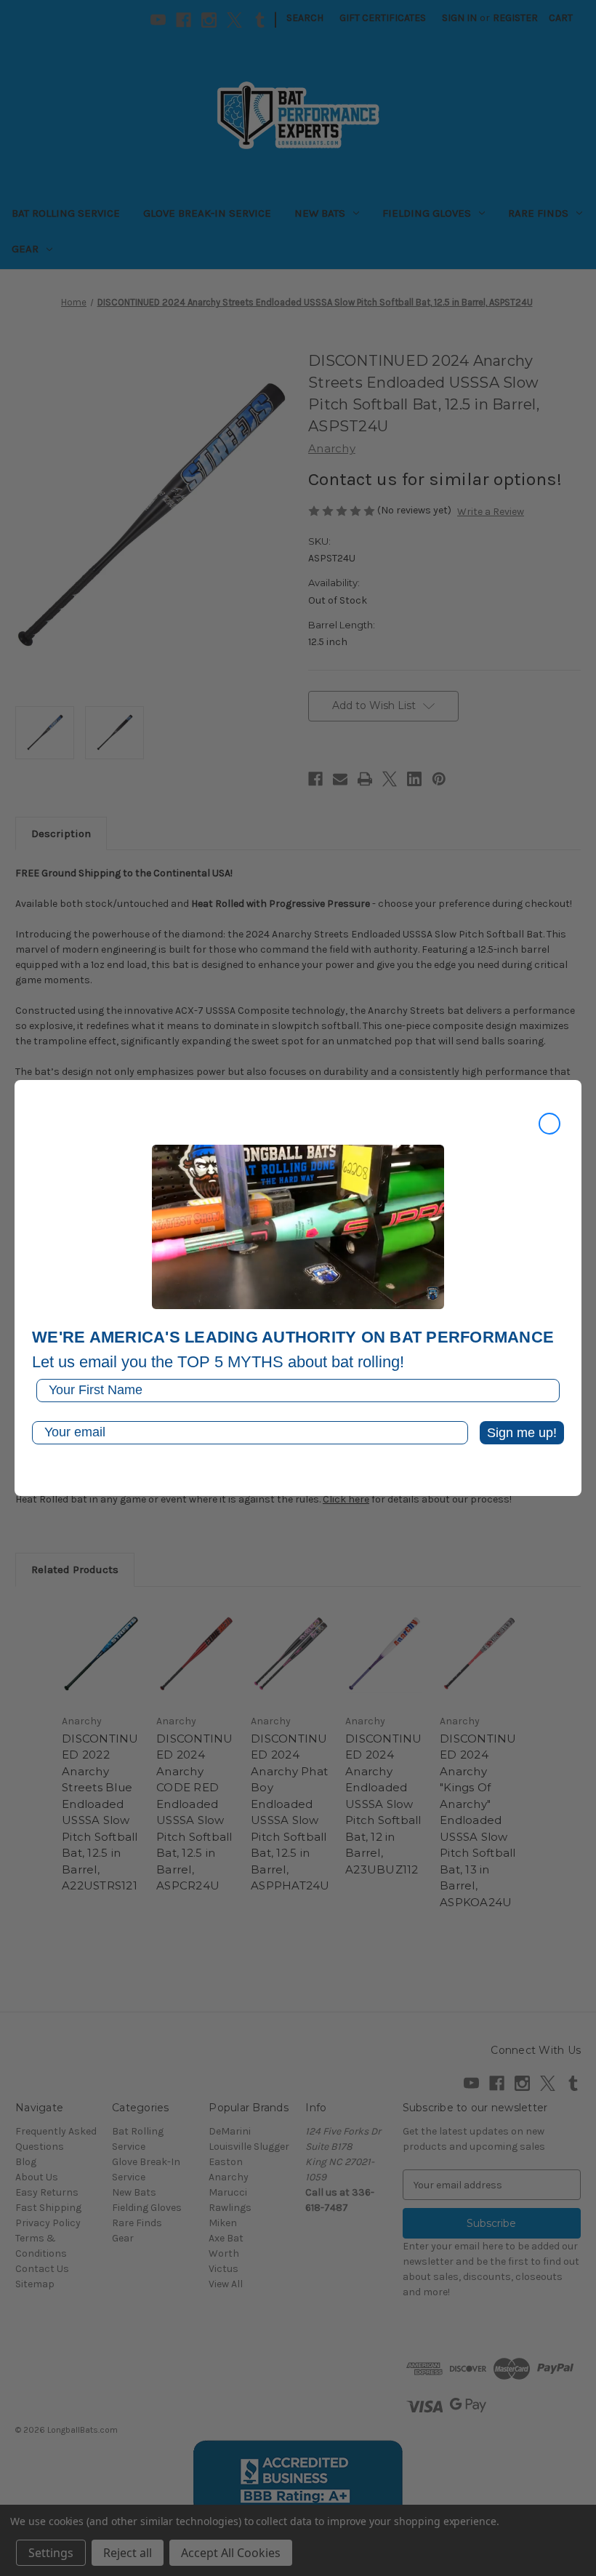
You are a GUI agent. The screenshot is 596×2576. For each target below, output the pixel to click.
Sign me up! (522, 1433)
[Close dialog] (549, 1124)
